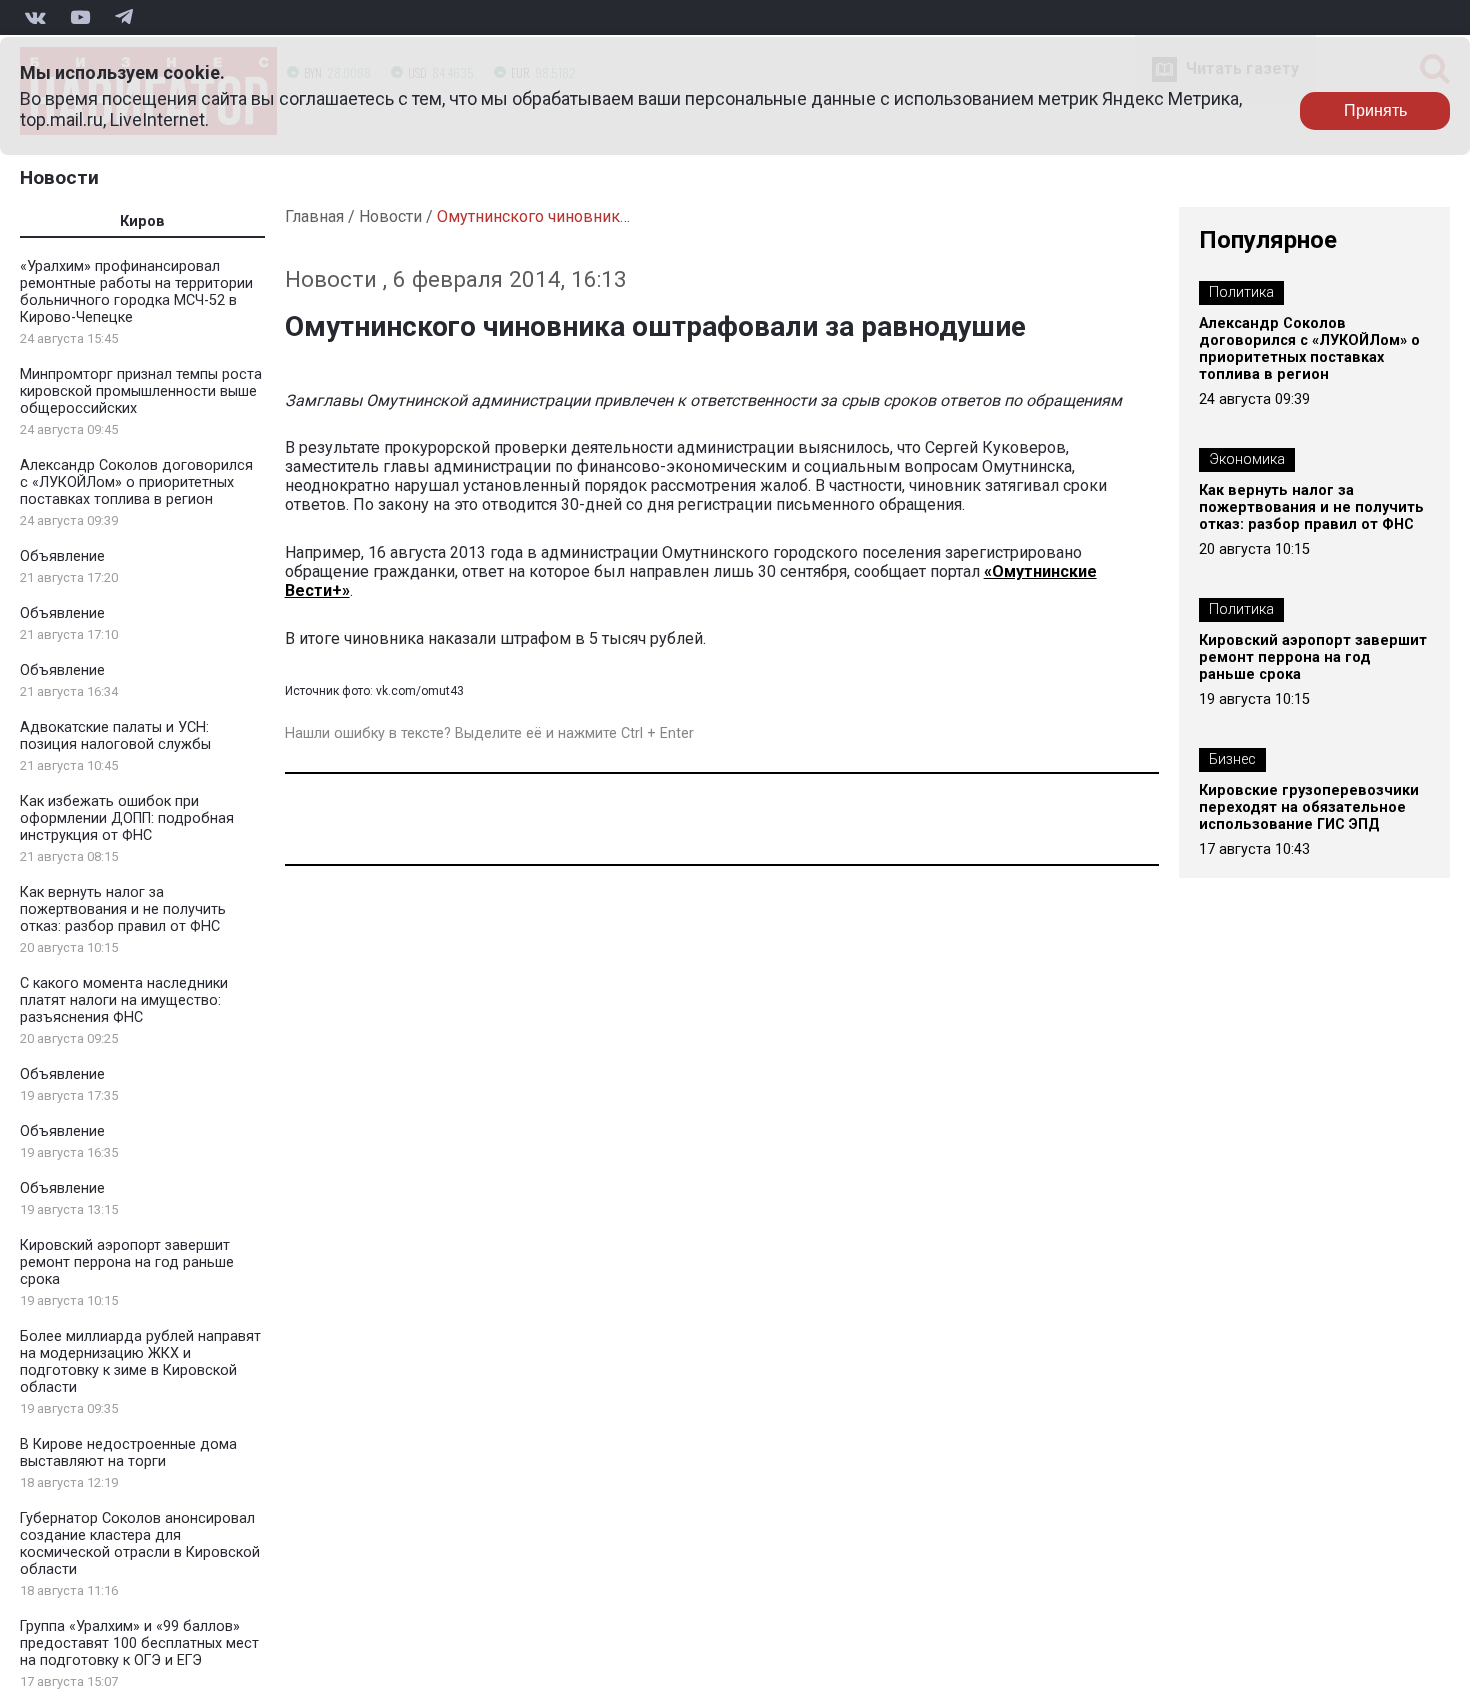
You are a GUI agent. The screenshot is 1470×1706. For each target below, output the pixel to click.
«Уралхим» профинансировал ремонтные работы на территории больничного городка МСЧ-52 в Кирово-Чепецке (136, 292)
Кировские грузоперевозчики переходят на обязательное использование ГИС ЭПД (1309, 807)
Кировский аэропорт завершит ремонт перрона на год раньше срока (127, 1262)
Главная (314, 216)
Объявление (62, 556)
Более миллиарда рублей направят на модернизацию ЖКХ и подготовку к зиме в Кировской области (140, 1362)
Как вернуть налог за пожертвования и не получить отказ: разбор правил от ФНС (123, 909)
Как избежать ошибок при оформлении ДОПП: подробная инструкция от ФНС (127, 818)
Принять (1375, 110)
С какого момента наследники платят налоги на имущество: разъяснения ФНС (124, 1000)
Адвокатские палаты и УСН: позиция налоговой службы (115, 736)
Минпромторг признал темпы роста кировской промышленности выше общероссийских (141, 391)
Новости (59, 177)
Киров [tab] (142, 221)
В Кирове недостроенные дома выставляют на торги (128, 1453)
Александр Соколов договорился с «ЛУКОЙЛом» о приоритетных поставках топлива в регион (136, 482)
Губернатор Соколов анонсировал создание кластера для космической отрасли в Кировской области (140, 1544)
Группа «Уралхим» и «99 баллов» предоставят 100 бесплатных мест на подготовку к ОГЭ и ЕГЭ (139, 1643)
